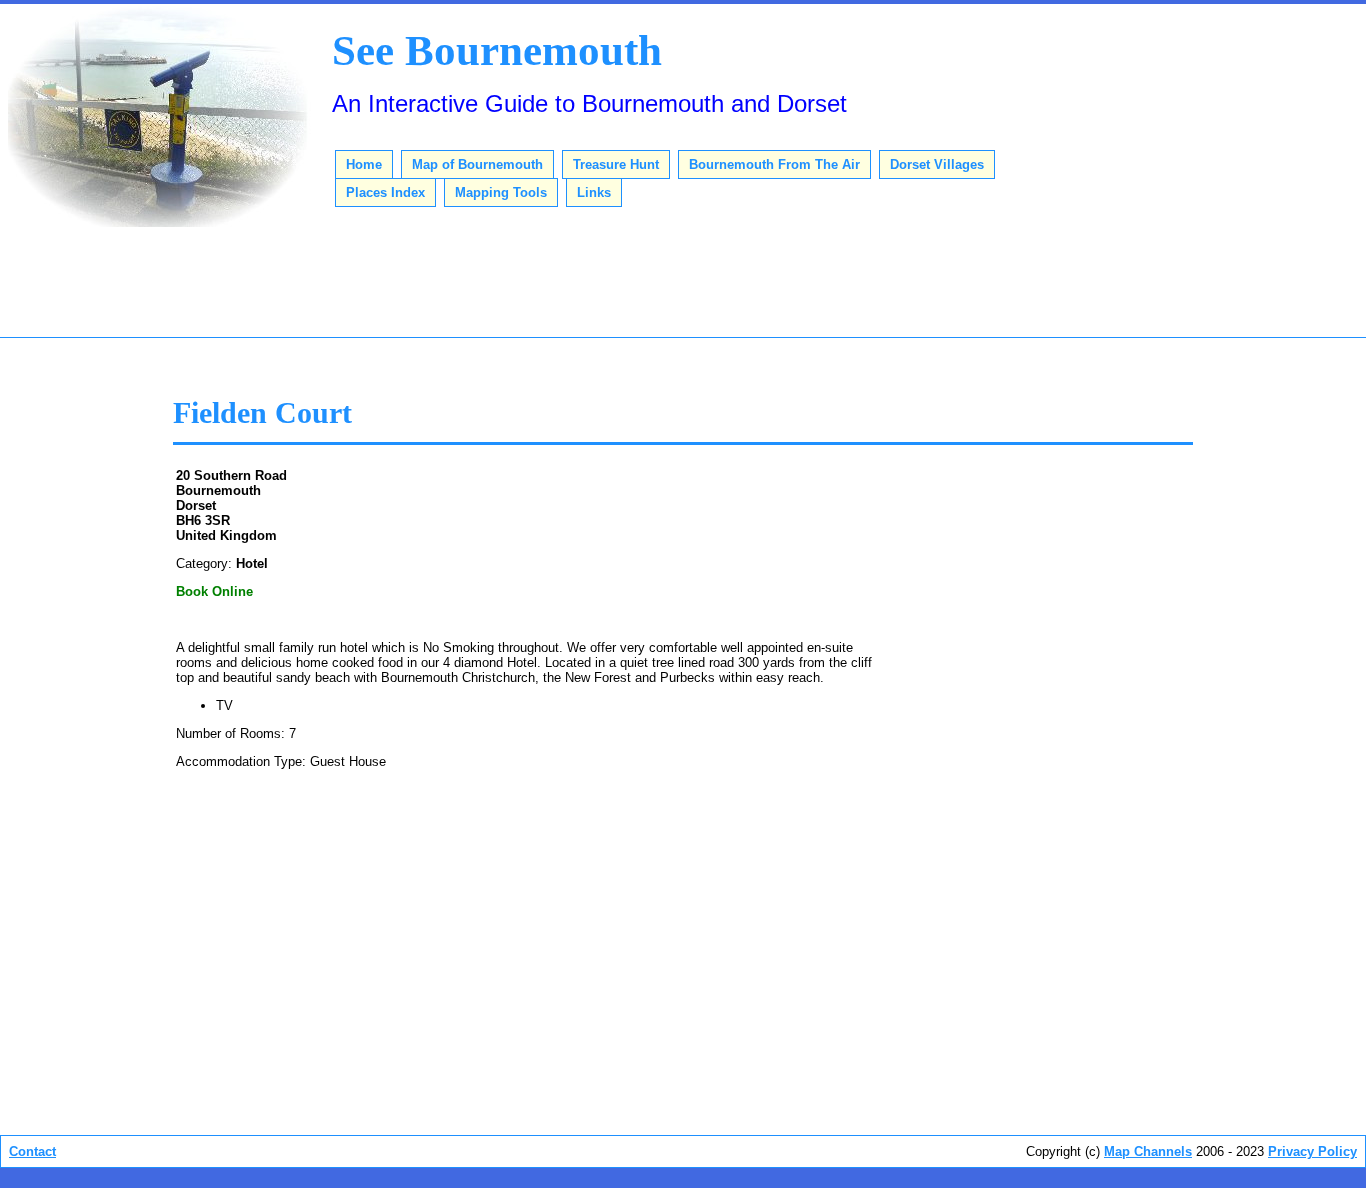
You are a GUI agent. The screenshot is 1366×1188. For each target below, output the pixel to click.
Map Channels (1148, 1151)
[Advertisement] (683, 285)
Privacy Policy (1312, 1151)
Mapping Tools (501, 192)
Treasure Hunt (616, 164)
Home (364, 164)
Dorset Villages (937, 164)
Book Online (214, 591)
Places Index (385, 192)
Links (594, 192)
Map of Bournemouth (477, 164)
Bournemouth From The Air (774, 164)
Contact (32, 1151)
